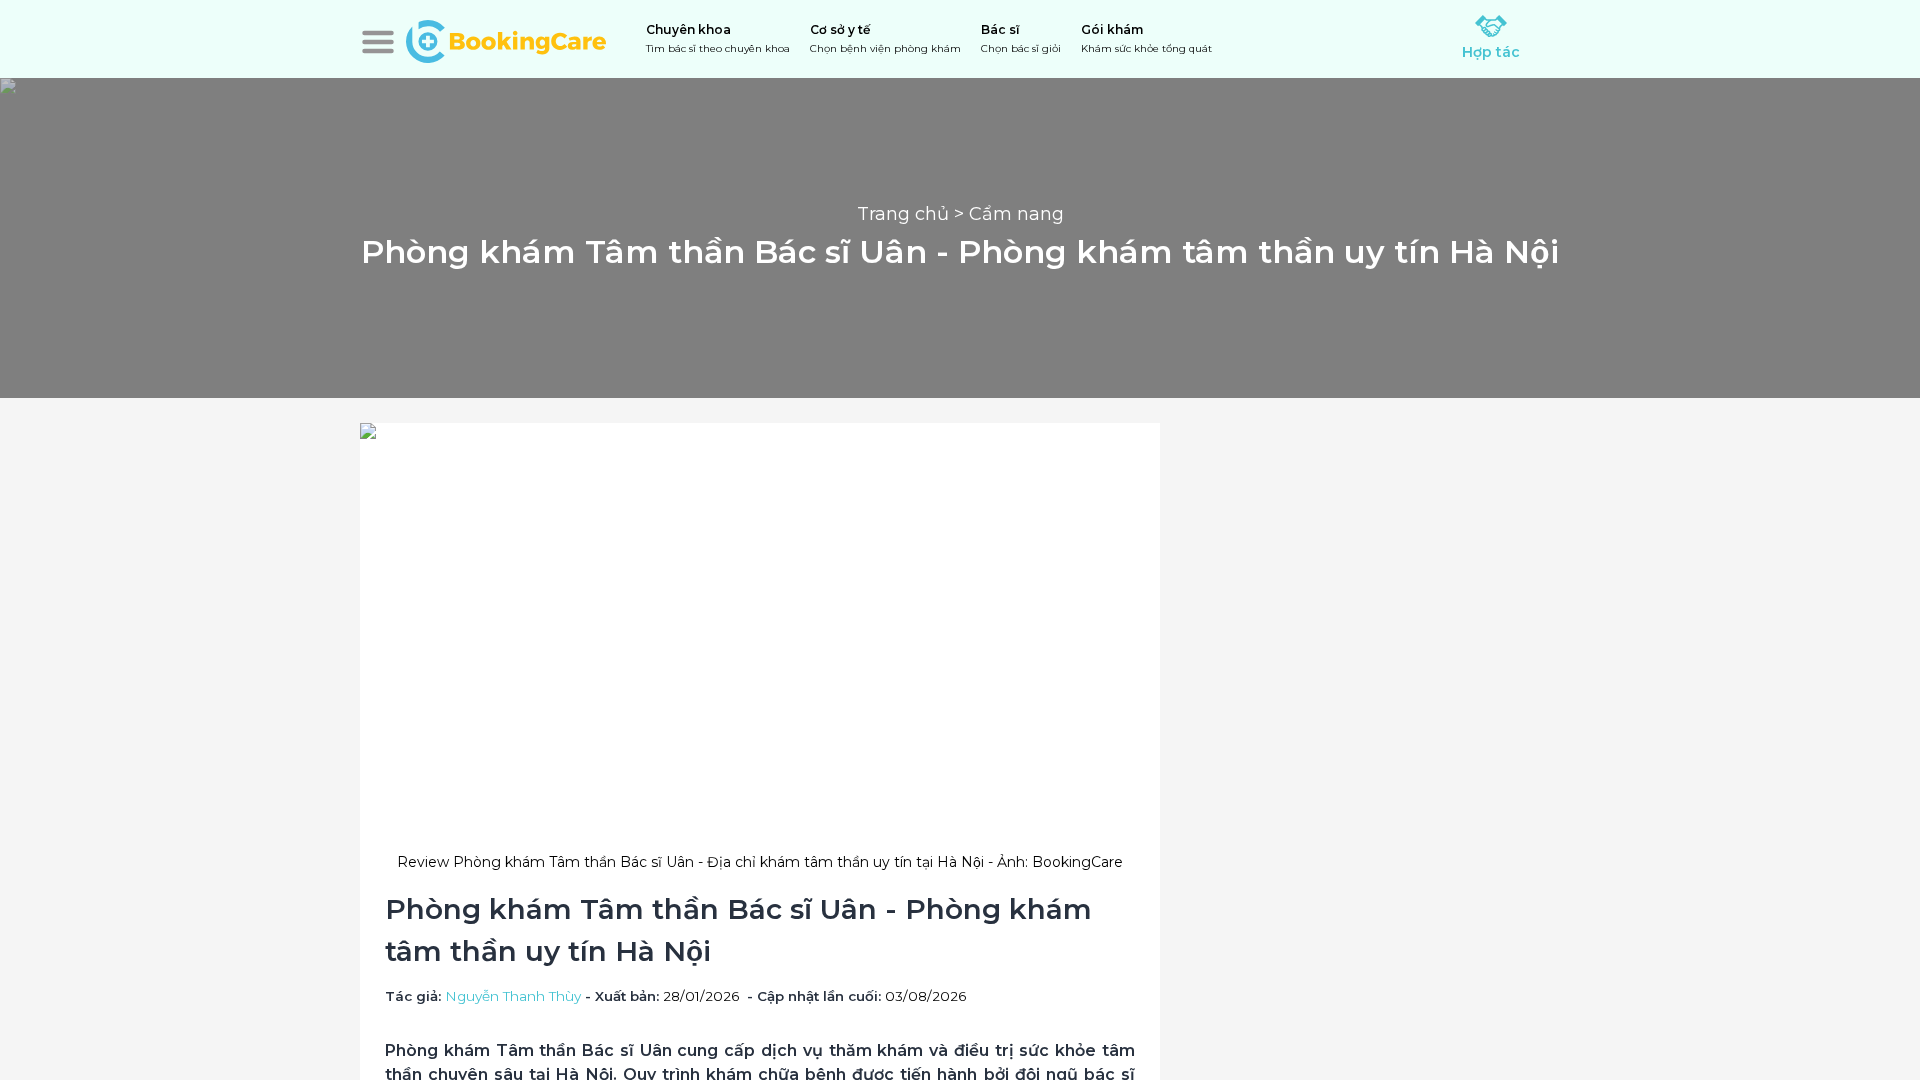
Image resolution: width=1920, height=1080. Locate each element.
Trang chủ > (913, 214)
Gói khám (1146, 38)
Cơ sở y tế (885, 38)
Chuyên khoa (718, 38)
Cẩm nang (1016, 214)
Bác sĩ (1021, 38)
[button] (378, 42)
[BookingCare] (506, 39)
